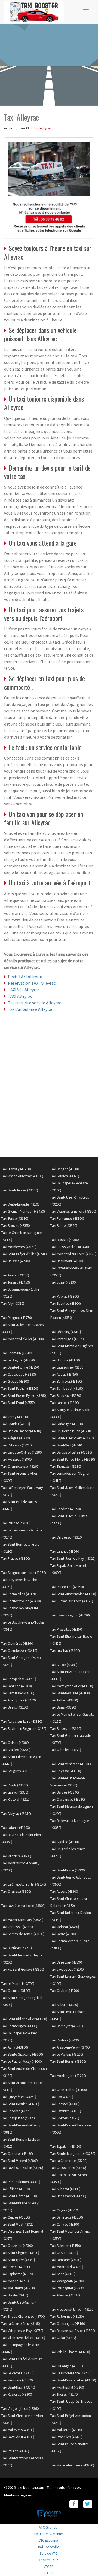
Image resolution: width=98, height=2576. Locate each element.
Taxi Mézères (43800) (17, 1459)
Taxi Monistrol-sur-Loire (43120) (73, 1254)
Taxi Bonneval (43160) (66, 1381)
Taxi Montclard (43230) (67, 2267)
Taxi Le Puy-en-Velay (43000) (22, 2061)
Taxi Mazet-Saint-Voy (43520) (22, 1920)
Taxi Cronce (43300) (16, 2267)
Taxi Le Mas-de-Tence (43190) (23, 1934)
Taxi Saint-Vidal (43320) (18, 2224)
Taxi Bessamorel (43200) (68, 2196)
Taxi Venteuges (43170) (67, 1339)
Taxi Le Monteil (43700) (18, 1983)
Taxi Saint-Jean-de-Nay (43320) (73, 1558)
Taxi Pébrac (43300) (65, 1296)
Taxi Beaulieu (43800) (66, 1303)
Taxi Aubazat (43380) (65, 2189)
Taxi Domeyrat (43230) (67, 2026)
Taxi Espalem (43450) (66, 2146)
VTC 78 (48, 2573)
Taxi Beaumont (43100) (67, 1261)
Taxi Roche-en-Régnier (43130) (24, 1728)
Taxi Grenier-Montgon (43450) (23, 1211)
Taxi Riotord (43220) (16, 1799)
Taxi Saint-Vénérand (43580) (71, 1764)
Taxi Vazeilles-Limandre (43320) (73, 1211)
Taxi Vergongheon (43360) (20, 2408)
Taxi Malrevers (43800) (18, 2430)
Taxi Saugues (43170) (17, 1771)
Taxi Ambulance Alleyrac (30, 1009)
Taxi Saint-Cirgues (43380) (20, 2253)
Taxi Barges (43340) (65, 1792)
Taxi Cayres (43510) (65, 2210)
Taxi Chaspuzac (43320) (18, 2118)
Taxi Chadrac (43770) (16, 2111)
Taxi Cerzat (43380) (64, 2253)
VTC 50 (48, 2566)
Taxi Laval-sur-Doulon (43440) (22, 2168)
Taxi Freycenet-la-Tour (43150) (72, 2309)
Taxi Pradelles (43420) (66, 2437)
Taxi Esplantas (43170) (17, 2274)
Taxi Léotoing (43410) (66, 1332)
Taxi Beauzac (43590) (66, 1395)
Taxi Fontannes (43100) (67, 1218)
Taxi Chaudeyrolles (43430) (21, 1601)
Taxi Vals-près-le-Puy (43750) (22, 2331)
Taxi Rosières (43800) (17, 2394)
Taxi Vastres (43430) (65, 2040)
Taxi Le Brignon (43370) (18, 1360)
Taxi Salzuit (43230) (64, 2005)
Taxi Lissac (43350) (15, 1792)
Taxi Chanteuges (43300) (19, 2026)
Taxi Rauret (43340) (15, 2451)
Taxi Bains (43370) (63, 1707)
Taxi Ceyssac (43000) (66, 1771)
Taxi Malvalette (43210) (18, 2288)
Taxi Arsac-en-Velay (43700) (70, 2047)
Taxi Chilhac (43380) (15, 1743)
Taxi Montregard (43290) (68, 2076)
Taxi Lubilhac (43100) (65, 1650)
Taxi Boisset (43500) (16, 1261)
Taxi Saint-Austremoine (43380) (73, 1594)
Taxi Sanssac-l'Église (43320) (71, 1452)
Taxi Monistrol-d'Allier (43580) (23, 1339)
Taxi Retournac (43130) (67, 2316)
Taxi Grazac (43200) (16, 1381)
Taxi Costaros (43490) (17, 2153)
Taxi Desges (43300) (65, 1169)
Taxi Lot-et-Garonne (48, 2534)
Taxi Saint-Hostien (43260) (20, 2104)
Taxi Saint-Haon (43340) (18, 2387)
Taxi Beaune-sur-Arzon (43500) (73, 2331)
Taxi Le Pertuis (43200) (67, 2054)
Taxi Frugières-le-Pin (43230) (71, 1431)
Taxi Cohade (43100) (65, 2224)
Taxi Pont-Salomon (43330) (21, 2182)
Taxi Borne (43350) (64, 1225)
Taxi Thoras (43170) (64, 2394)
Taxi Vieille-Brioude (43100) (21, 1204)
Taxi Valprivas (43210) (17, 1445)
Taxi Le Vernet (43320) (17, 2373)
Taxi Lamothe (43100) (66, 2260)
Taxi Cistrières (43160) (18, 1643)
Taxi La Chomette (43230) (69, 2161)
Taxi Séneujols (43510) (67, 2217)
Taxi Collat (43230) (63, 2338)
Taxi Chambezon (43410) (19, 1650)
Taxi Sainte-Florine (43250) (21, 1367)
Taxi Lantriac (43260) (65, 1551)
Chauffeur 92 (48, 2560)
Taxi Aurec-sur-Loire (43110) (22, 1721)
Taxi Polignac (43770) (17, 1318)
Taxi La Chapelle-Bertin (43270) (24, 1884)
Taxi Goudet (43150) (16, 1424)
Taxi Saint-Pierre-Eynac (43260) (24, 1395)
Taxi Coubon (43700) (65, 1991)
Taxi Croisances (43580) (68, 1799)
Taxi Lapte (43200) (63, 1934)
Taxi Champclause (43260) (20, 1466)
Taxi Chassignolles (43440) (70, 1247)
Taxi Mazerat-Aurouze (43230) (72, 2465)
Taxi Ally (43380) (13, 1303)
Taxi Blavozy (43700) (16, 1169)
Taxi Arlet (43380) (63, 2274)
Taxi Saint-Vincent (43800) (20, 2161)
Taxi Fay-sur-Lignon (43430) (70, 1615)
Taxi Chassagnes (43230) (68, 2168)
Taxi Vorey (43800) (15, 1417)
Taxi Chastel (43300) (65, 2104)
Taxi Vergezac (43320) (66, 1537)
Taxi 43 (24, 128)
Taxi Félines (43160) (16, 2189)
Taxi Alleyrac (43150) (16, 1813)
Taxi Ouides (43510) (16, 2217)
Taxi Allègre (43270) (16, 1438)
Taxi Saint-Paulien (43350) (20, 1388)
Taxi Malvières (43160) (66, 2430)
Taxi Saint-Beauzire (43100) (70, 1693)
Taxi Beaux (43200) (15, 1707)
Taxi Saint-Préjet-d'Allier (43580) (24, 1254)
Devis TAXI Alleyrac (25, 976)
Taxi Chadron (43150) (65, 1509)
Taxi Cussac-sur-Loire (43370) (72, 1601)
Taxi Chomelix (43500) (17, 1353)
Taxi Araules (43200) (16, 1750)
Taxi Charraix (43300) (16, 1891)
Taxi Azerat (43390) (15, 1275)
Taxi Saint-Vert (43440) (67, 1445)
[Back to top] (83, 2561)
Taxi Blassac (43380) (65, 1240)
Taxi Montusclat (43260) (68, 2387)
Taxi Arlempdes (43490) (19, 1700)
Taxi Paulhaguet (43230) (68, 2288)
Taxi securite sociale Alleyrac (34, 1003)
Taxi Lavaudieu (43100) (18, 2437)
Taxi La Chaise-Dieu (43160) (21, 2323)
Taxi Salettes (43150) (66, 2246)
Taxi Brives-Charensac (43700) (23, 2316)
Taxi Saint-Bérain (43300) (68, 2061)
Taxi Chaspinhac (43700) (19, 1679)
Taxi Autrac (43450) (64, 1374)
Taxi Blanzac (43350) (16, 1225)
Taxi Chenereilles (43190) (69, 2090)
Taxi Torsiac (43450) (16, 1282)
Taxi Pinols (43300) (15, 1785)
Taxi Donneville (48, 2547)
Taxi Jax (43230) (62, 2097)
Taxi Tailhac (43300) (64, 1700)
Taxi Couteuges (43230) (19, 1374)
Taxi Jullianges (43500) (67, 2366)
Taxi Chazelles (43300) (17, 2246)
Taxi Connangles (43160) (68, 2323)
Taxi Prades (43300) (16, 1558)
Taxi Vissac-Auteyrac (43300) (22, 1176)
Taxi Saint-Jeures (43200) (20, 1190)
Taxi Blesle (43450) (15, 2295)
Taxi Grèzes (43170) (65, 2118)
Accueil (9, 128)
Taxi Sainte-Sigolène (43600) (22, 2054)
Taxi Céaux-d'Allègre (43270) (71, 2373)
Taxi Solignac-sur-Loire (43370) (24, 1573)
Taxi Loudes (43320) (65, 1176)
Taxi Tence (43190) (15, 1218)
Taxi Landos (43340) (65, 1403)
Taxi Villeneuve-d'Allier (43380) (23, 2338)
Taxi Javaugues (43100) (67, 1969)
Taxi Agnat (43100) (15, 2047)
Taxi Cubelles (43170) (66, 1750)
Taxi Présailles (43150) (67, 1629)
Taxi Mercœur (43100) (17, 2380)
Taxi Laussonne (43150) (67, 1367)
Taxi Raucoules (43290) (67, 1587)
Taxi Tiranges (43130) (66, 1466)
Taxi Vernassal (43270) (17, 1927)
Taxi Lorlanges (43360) (67, 1424)
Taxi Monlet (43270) (15, 2281)
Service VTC (48, 2553)
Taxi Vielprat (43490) (65, 1927)
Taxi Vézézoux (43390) (67, 1962)
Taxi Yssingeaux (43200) (68, 2281)
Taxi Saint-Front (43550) (18, 1403)
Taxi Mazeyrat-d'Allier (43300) (72, 1686)
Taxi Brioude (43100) (65, 1360)
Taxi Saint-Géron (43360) (19, 2196)
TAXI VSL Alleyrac (24, 990)
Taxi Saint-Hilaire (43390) (68, 1870)
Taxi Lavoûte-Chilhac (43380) (22, 1452)
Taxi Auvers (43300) (65, 1891)
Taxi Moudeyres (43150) (19, 1247)
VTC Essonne (48, 2540)
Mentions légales (18, 2495)
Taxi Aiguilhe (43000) (65, 1842)
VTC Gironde (48, 2527)
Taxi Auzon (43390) (64, 1665)
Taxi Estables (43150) (66, 2111)
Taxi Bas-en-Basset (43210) (21, 1431)
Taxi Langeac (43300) (16, 1686)
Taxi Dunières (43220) (17, 1948)
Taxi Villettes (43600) (16, 1856)
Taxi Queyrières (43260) (19, 2097)
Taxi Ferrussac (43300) (18, 1693)
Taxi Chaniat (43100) (16, 1991)
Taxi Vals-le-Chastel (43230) (70, 2352)
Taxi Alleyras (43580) (65, 2295)
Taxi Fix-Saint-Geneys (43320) (23, 1969)
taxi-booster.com (30, 2487)
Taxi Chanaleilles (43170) (19, 1594)
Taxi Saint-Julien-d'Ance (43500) (73, 1438)
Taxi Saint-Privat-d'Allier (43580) (73, 2380)
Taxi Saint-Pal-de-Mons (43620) (73, 1459)
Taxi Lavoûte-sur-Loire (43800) (23, 1906)
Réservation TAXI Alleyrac (32, 983)
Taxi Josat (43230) (63, 1282)
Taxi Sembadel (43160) (67, 1388)
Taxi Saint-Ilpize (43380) (18, 2260)
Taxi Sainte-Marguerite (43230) (73, 2153)
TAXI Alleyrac (20, 996)
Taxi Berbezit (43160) (66, 1728)
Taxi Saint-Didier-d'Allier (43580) (24, 2019)
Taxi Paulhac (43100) (16, 1523)
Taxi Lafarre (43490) (16, 1828)
